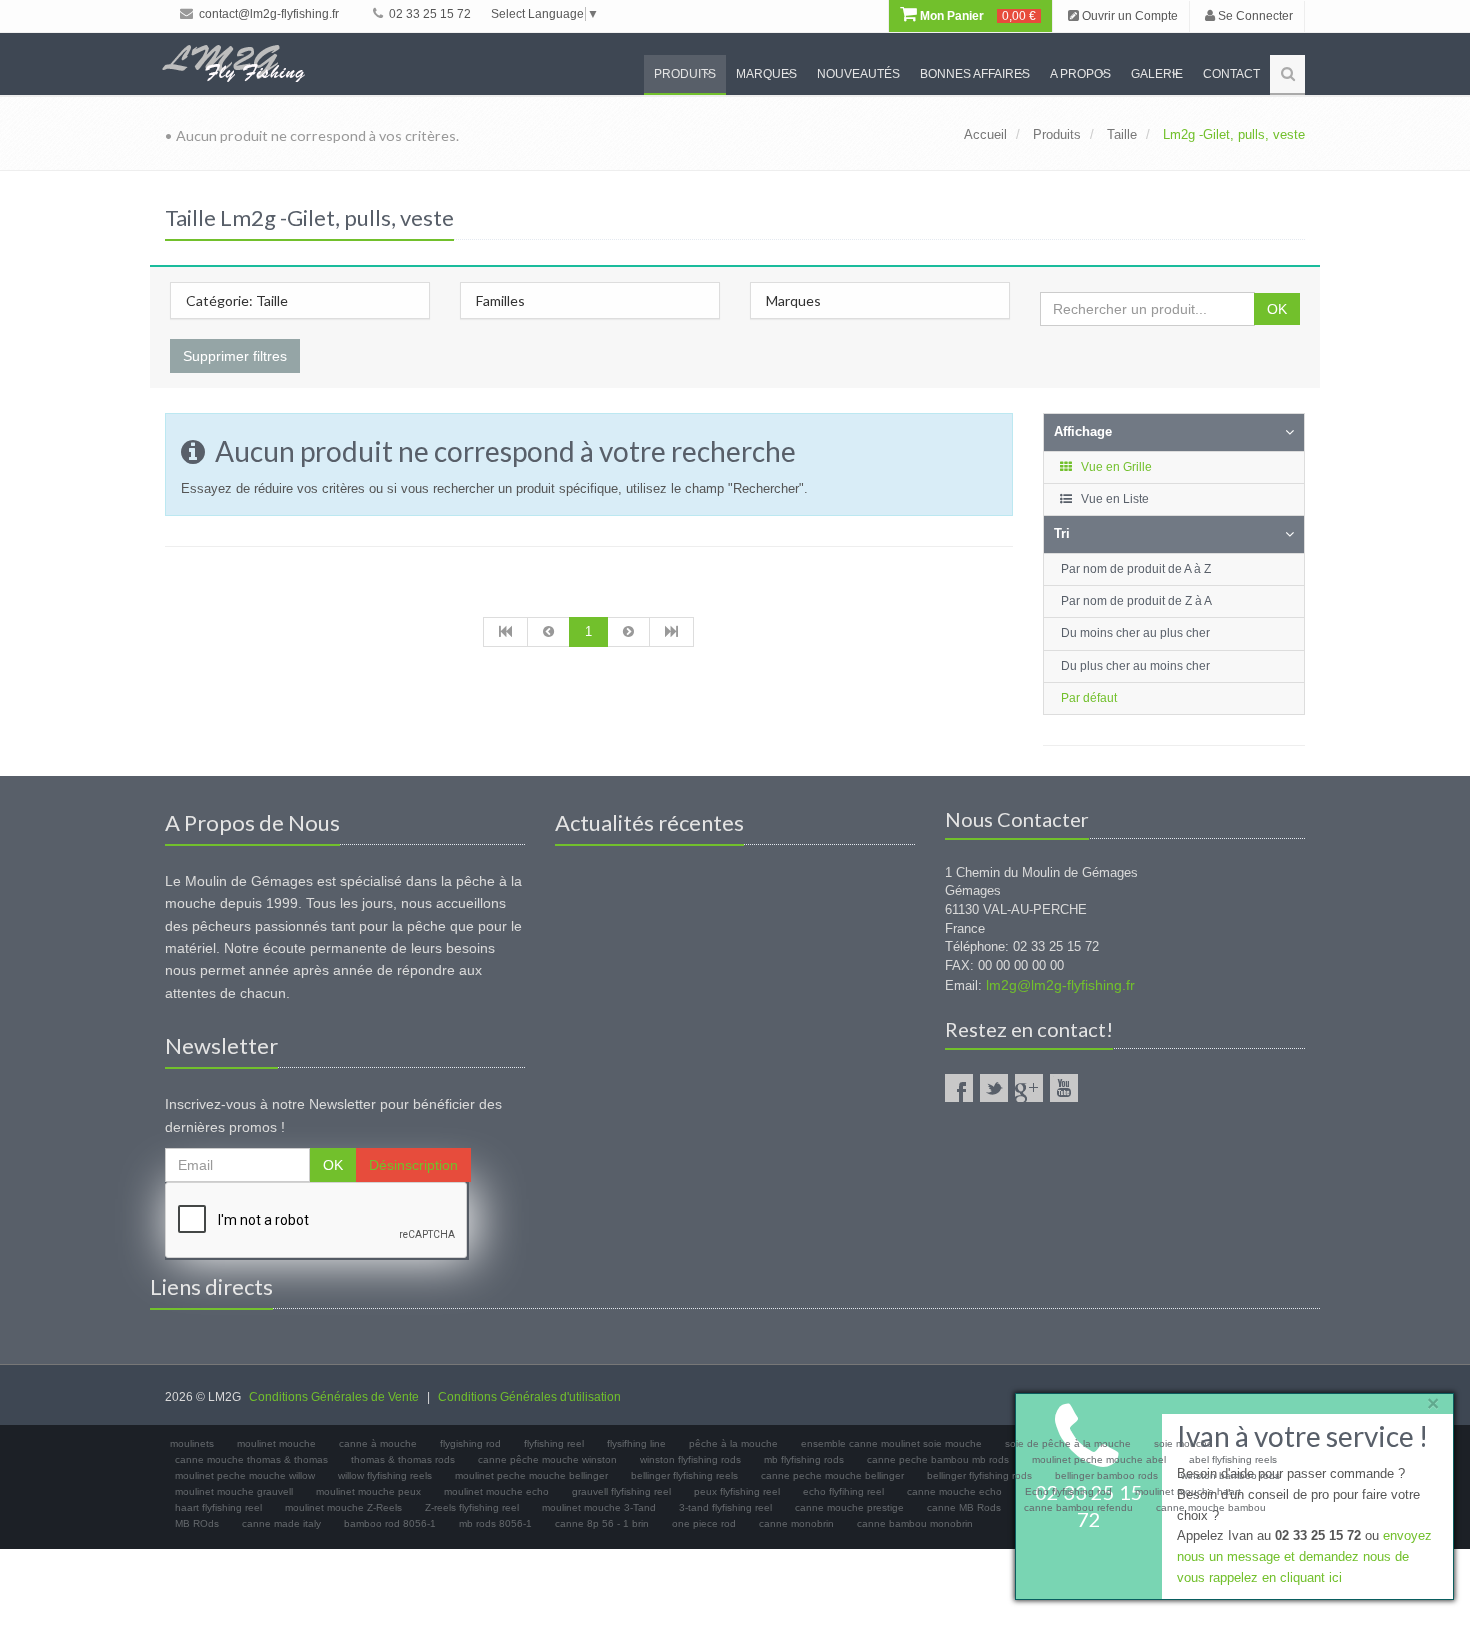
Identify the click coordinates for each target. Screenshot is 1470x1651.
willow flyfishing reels (385, 1475)
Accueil (985, 134)
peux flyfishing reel (737, 1491)
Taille (1122, 134)
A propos (1080, 74)
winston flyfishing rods (690, 1459)
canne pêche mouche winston (547, 1459)
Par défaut (1089, 698)
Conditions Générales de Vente (334, 1397)
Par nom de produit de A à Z (1136, 569)
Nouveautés (858, 74)
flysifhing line (636, 1443)
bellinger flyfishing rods (979, 1475)
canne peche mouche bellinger (832, 1475)
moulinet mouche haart (1188, 1491)
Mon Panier (976, 16)
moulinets (192, 1443)
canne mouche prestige (849, 1507)
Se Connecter (1254, 16)
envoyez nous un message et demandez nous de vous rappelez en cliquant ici (1304, 1557)
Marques (766, 74)
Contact (1231, 74)
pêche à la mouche (733, 1443)
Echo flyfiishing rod (1068, 1491)
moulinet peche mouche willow (245, 1475)
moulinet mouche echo (496, 1491)
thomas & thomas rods (403, 1459)
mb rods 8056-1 (495, 1523)
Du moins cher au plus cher (1135, 633)
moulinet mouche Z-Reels (343, 1507)
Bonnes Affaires (975, 74)
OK (1277, 309)
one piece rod (704, 1523)
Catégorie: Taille (237, 300)
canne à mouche (378, 1443)
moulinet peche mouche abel (1099, 1459)
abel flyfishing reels (1233, 1459)
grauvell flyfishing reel (621, 1491)
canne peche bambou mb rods (938, 1459)
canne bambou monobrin (915, 1523)
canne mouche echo (954, 1491)
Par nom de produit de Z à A (1136, 601)
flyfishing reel (554, 1443)
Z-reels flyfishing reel (472, 1507)
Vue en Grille (1115, 467)
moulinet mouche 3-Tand (599, 1507)
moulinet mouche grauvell (234, 1491)
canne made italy (281, 1523)
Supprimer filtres (235, 356)
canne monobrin (796, 1523)
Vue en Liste (1113, 499)
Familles (500, 300)
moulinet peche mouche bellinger (531, 1475)
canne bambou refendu (1078, 1507)
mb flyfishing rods (804, 1459)
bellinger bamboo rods (1106, 1475)
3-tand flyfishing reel (725, 1507)
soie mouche (1183, 1443)
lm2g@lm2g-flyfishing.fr (1060, 985)
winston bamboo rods (1230, 1475)
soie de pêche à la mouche (1068, 1443)
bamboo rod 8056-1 (390, 1523)
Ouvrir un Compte (1128, 16)
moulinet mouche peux (368, 1491)
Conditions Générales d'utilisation (529, 1397)
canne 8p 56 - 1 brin (602, 1523)
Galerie (1157, 74)
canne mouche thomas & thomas (251, 1459)
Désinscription (413, 1165)
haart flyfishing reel (218, 1507)
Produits (685, 74)
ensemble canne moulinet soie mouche (891, 1443)
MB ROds (197, 1523)
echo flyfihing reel (843, 1491)
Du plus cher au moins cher (1135, 666)
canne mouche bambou (1211, 1507)
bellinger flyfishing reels (684, 1475)
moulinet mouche (276, 1443)
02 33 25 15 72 (428, 14)
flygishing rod (470, 1443)
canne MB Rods (964, 1507)
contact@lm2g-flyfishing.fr (267, 14)
